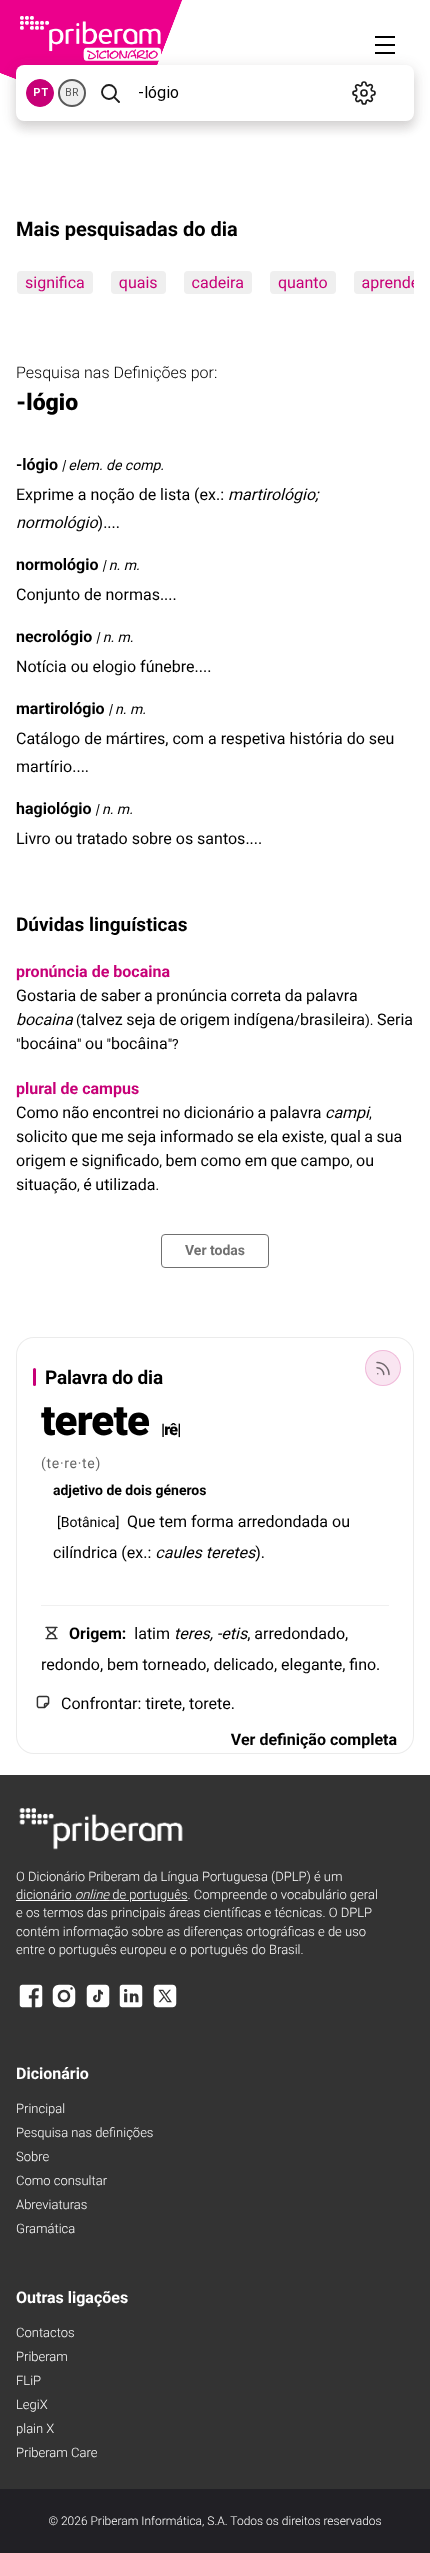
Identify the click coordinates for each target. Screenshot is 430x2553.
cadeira (218, 282)
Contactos (45, 2333)
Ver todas (215, 1251)
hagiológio (54, 808)
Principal (40, 2109)
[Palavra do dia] (383, 1368)
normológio (57, 564)
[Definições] (364, 93)
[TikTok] (98, 2005)
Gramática (45, 2229)
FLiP (28, 2381)
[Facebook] (31, 2005)
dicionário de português (102, 1895)
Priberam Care (56, 2453)
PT (40, 92)
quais (138, 282)
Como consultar (61, 2181)
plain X (35, 2429)
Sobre (32, 2157)
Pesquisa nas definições (84, 2133)
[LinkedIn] (131, 2005)
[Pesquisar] (110, 93)
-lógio (37, 464)
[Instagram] (64, 2005)
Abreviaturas (51, 2205)
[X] (165, 2005)
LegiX (32, 2405)
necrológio (54, 636)
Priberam (42, 2357)
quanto (303, 282)
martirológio (60, 708)
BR (72, 92)
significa (55, 282)
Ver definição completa (314, 1739)
